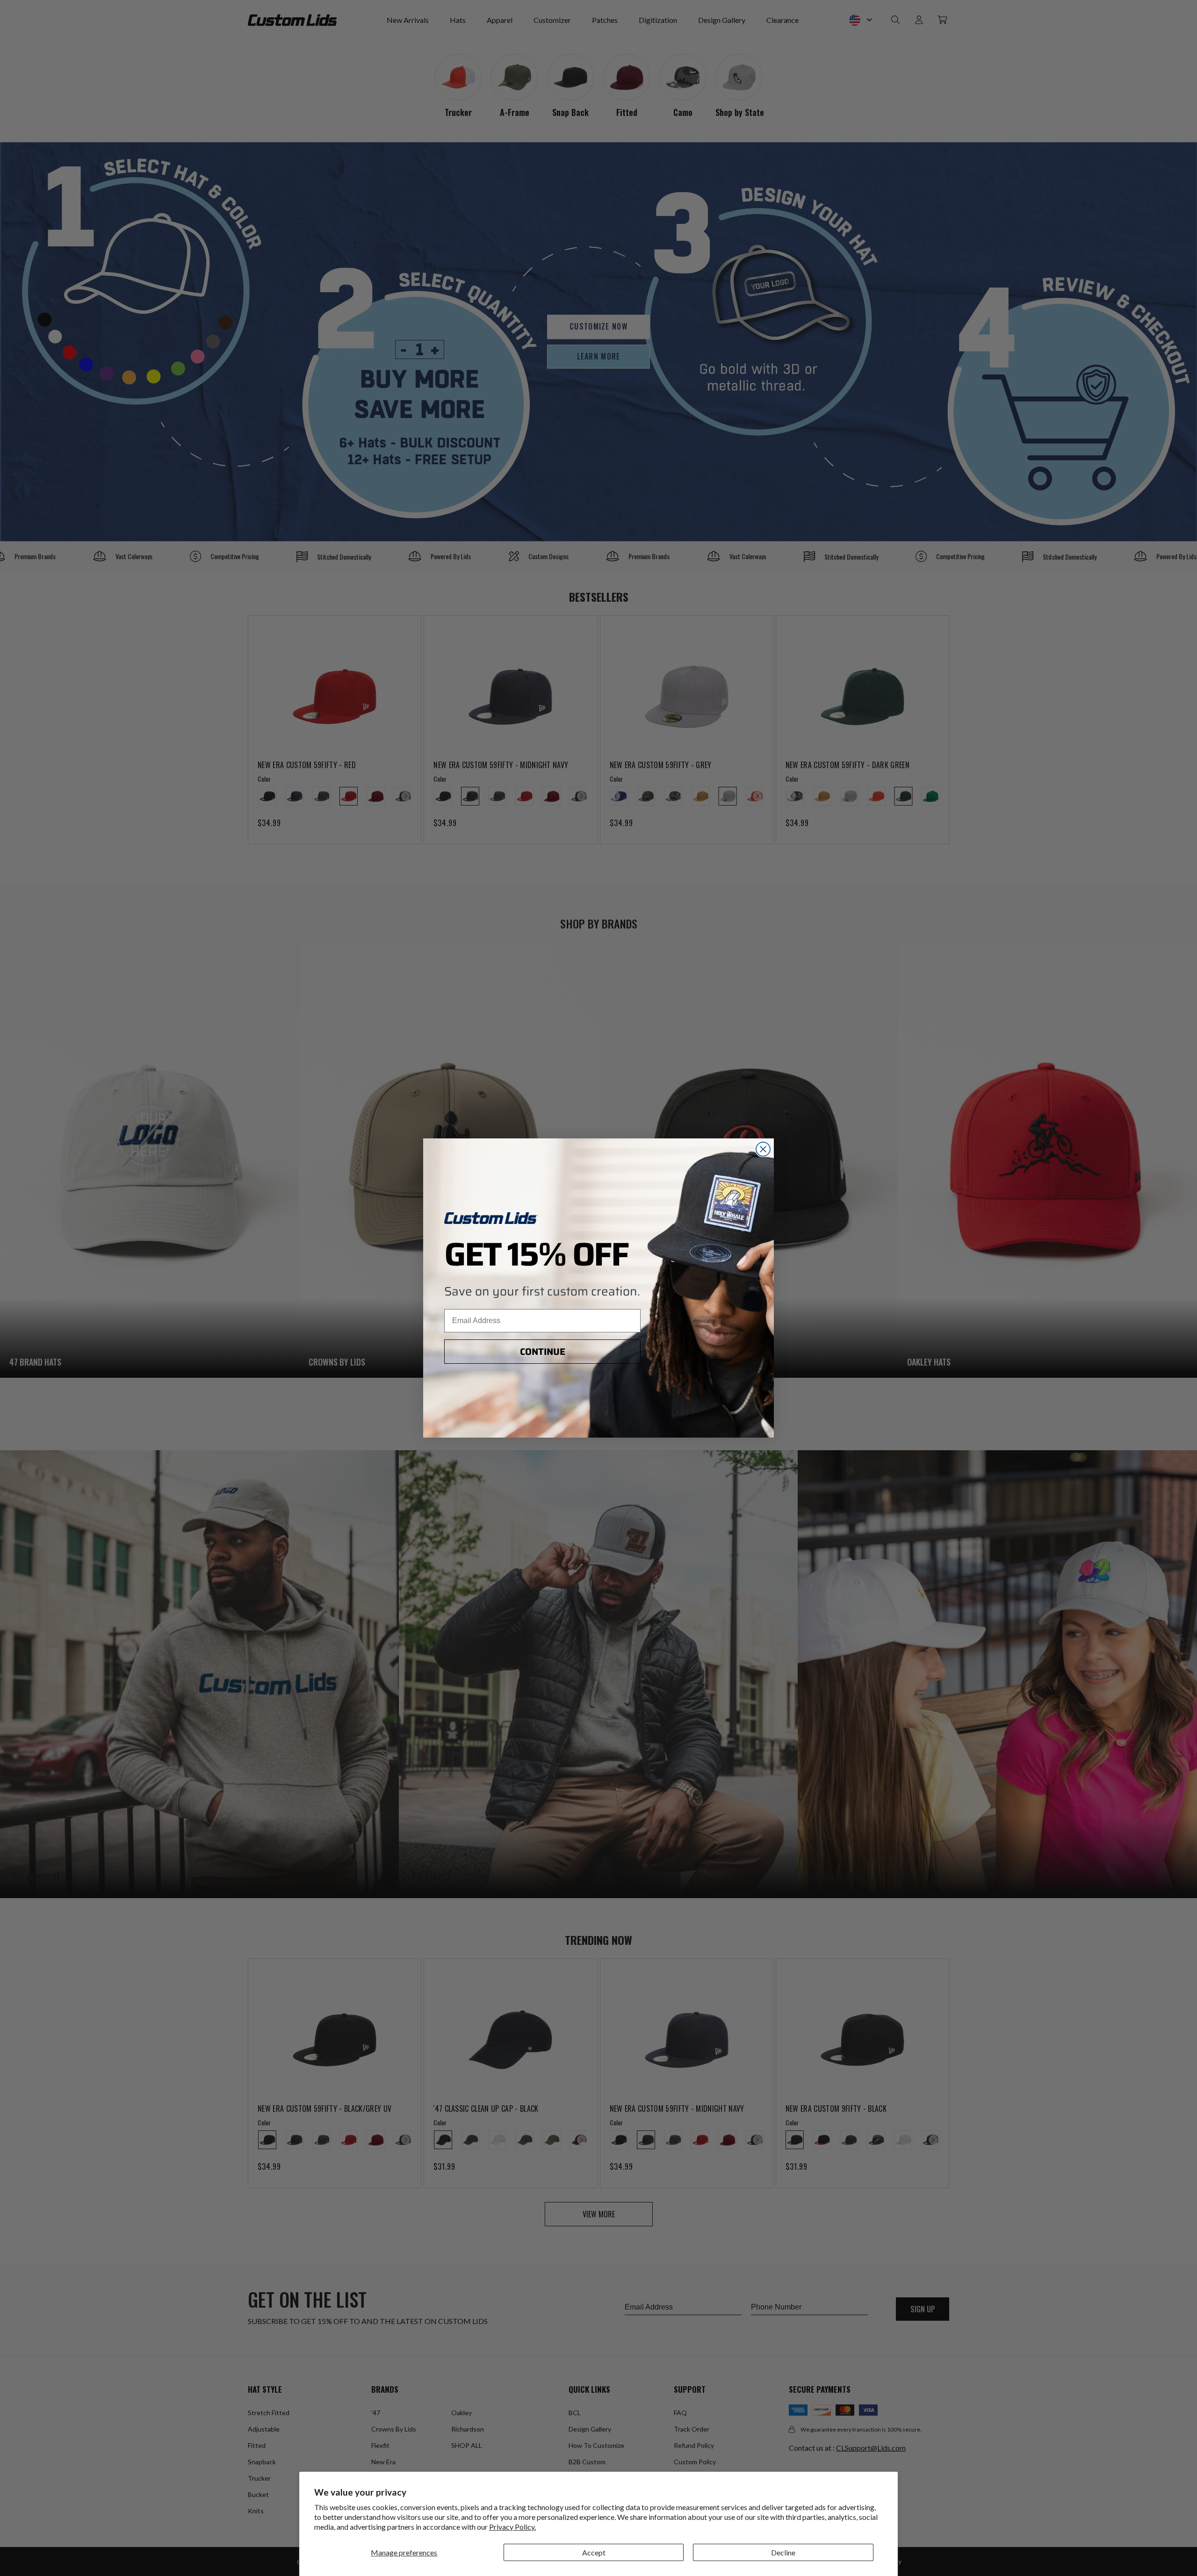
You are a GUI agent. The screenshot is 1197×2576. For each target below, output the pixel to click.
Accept (594, 2552)
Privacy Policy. (512, 2527)
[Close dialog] (763, 1149)
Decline (783, 2552)
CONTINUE (543, 1352)
